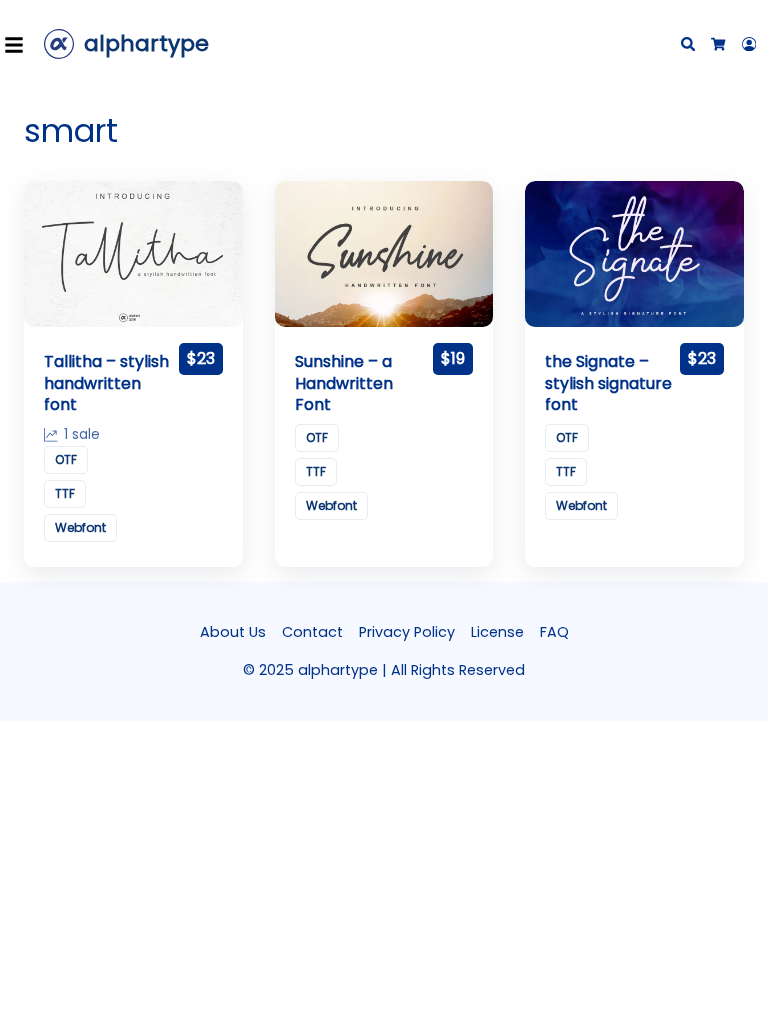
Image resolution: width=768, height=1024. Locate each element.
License (497, 632)
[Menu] (20, 44)
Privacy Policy (407, 632)
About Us (233, 632)
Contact (312, 632)
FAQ (554, 632)
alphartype (146, 43)
